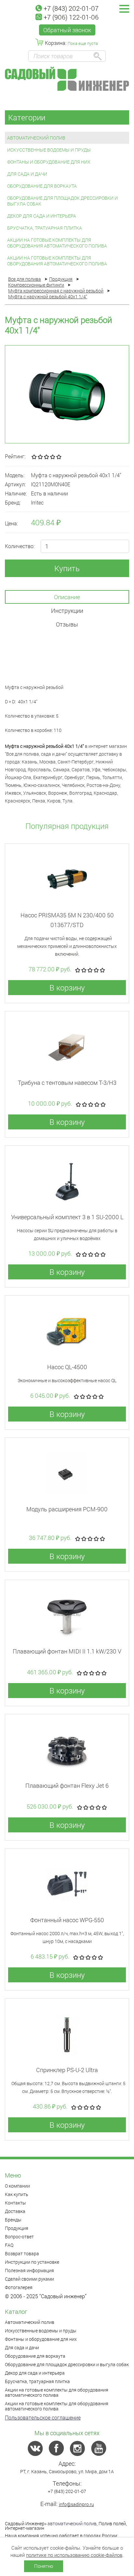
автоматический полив (72, 2523)
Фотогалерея (19, 2287)
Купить (67, 568)
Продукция (17, 2228)
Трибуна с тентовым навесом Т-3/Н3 (67, 1083)
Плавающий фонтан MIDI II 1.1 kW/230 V (67, 1651)
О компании (17, 2186)
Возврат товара (22, 2253)
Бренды (13, 2220)
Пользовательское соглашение (43, 2417)
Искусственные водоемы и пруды (49, 150)
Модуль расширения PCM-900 (67, 1509)
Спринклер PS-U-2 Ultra (67, 2070)
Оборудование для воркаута (42, 186)
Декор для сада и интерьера (42, 216)
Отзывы (67, 624)
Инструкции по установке (32, 2262)
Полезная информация (29, 2270)
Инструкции (67, 611)
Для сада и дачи (27, 174)
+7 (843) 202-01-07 (71, 8)
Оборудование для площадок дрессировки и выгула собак (62, 201)
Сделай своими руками (29, 2279)
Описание (67, 597)
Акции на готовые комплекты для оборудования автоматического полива (57, 243)
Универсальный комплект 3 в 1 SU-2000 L (67, 1217)
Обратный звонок (67, 30)
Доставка (15, 2211)
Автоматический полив (36, 138)
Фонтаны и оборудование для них (49, 162)
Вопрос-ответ (19, 2237)
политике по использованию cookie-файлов (74, 2555)
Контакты (15, 2203)
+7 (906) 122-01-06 (71, 17)
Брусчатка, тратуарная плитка (45, 228)
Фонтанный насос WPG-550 (67, 1920)
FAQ (9, 2245)
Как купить (17, 2194)
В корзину (67, 988)
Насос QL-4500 (67, 1367)
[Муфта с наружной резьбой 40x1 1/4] (67, 394)
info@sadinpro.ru (76, 2504)
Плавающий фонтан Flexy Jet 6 (67, 1786)
